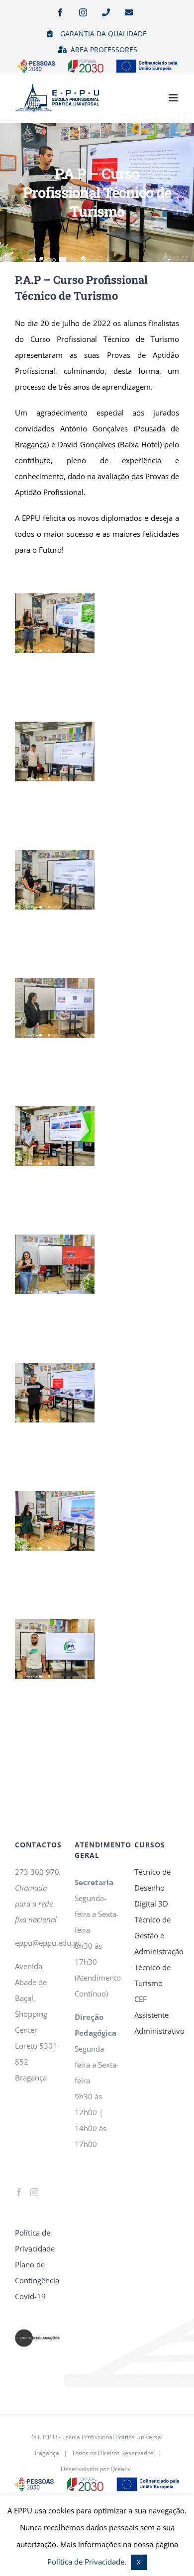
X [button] (139, 2562)
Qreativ (121, 2469)
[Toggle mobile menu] (174, 98)
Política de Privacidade (35, 2241)
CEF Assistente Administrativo (157, 2015)
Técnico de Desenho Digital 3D (152, 1888)
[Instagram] (34, 2192)
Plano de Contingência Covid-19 (37, 2280)
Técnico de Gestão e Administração (157, 1935)
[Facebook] (19, 2192)
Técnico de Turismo (152, 1975)
